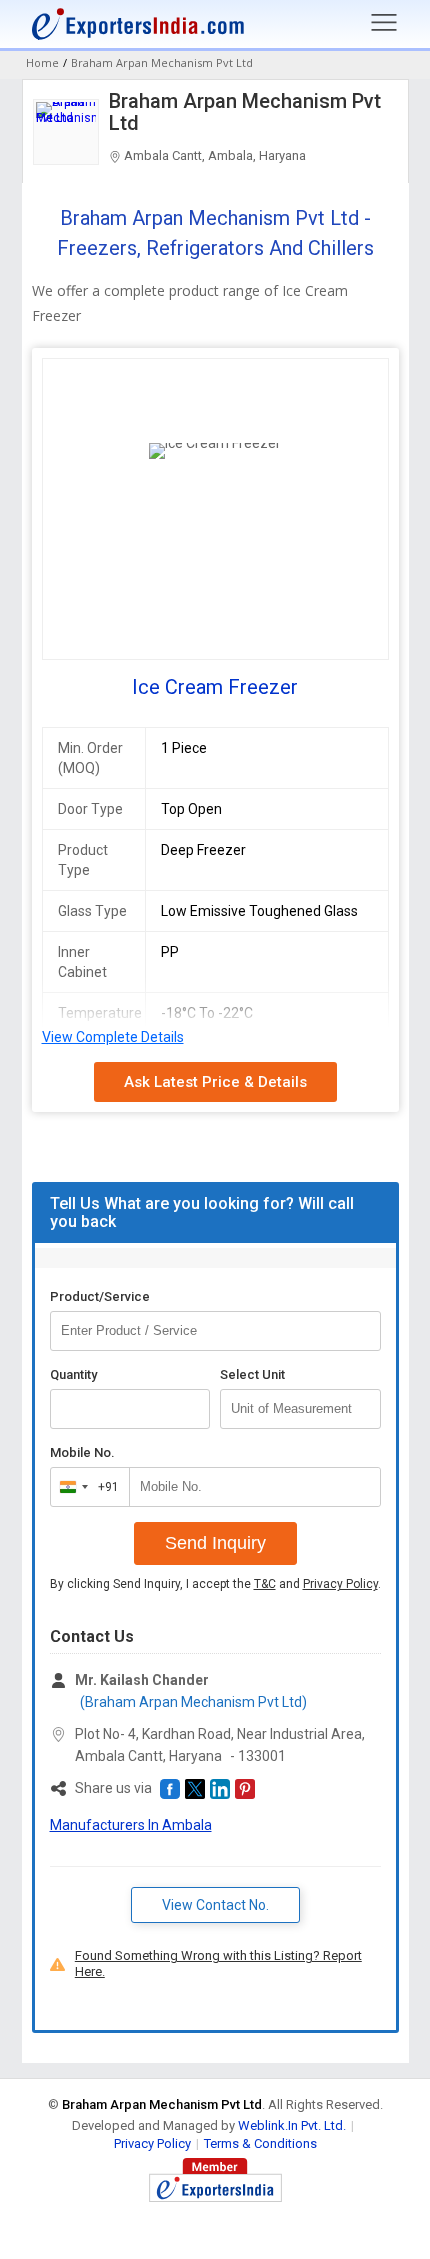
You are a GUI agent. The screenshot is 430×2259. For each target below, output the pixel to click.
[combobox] (85, 1487)
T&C (265, 1584)
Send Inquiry (215, 1543)
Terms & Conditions (260, 2143)
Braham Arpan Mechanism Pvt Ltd (245, 112)
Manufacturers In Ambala (131, 1825)
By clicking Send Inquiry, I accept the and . (215, 1584)
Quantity (73, 1374)
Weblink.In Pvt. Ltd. (292, 2125)
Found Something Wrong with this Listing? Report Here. (218, 1963)
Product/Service (100, 1296)
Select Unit (252, 1374)
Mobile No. (82, 1452)
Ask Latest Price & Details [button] (215, 1082)
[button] (170, 1789)
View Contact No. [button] (215, 1905)
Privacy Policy (340, 1584)
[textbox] (300, 1409)
